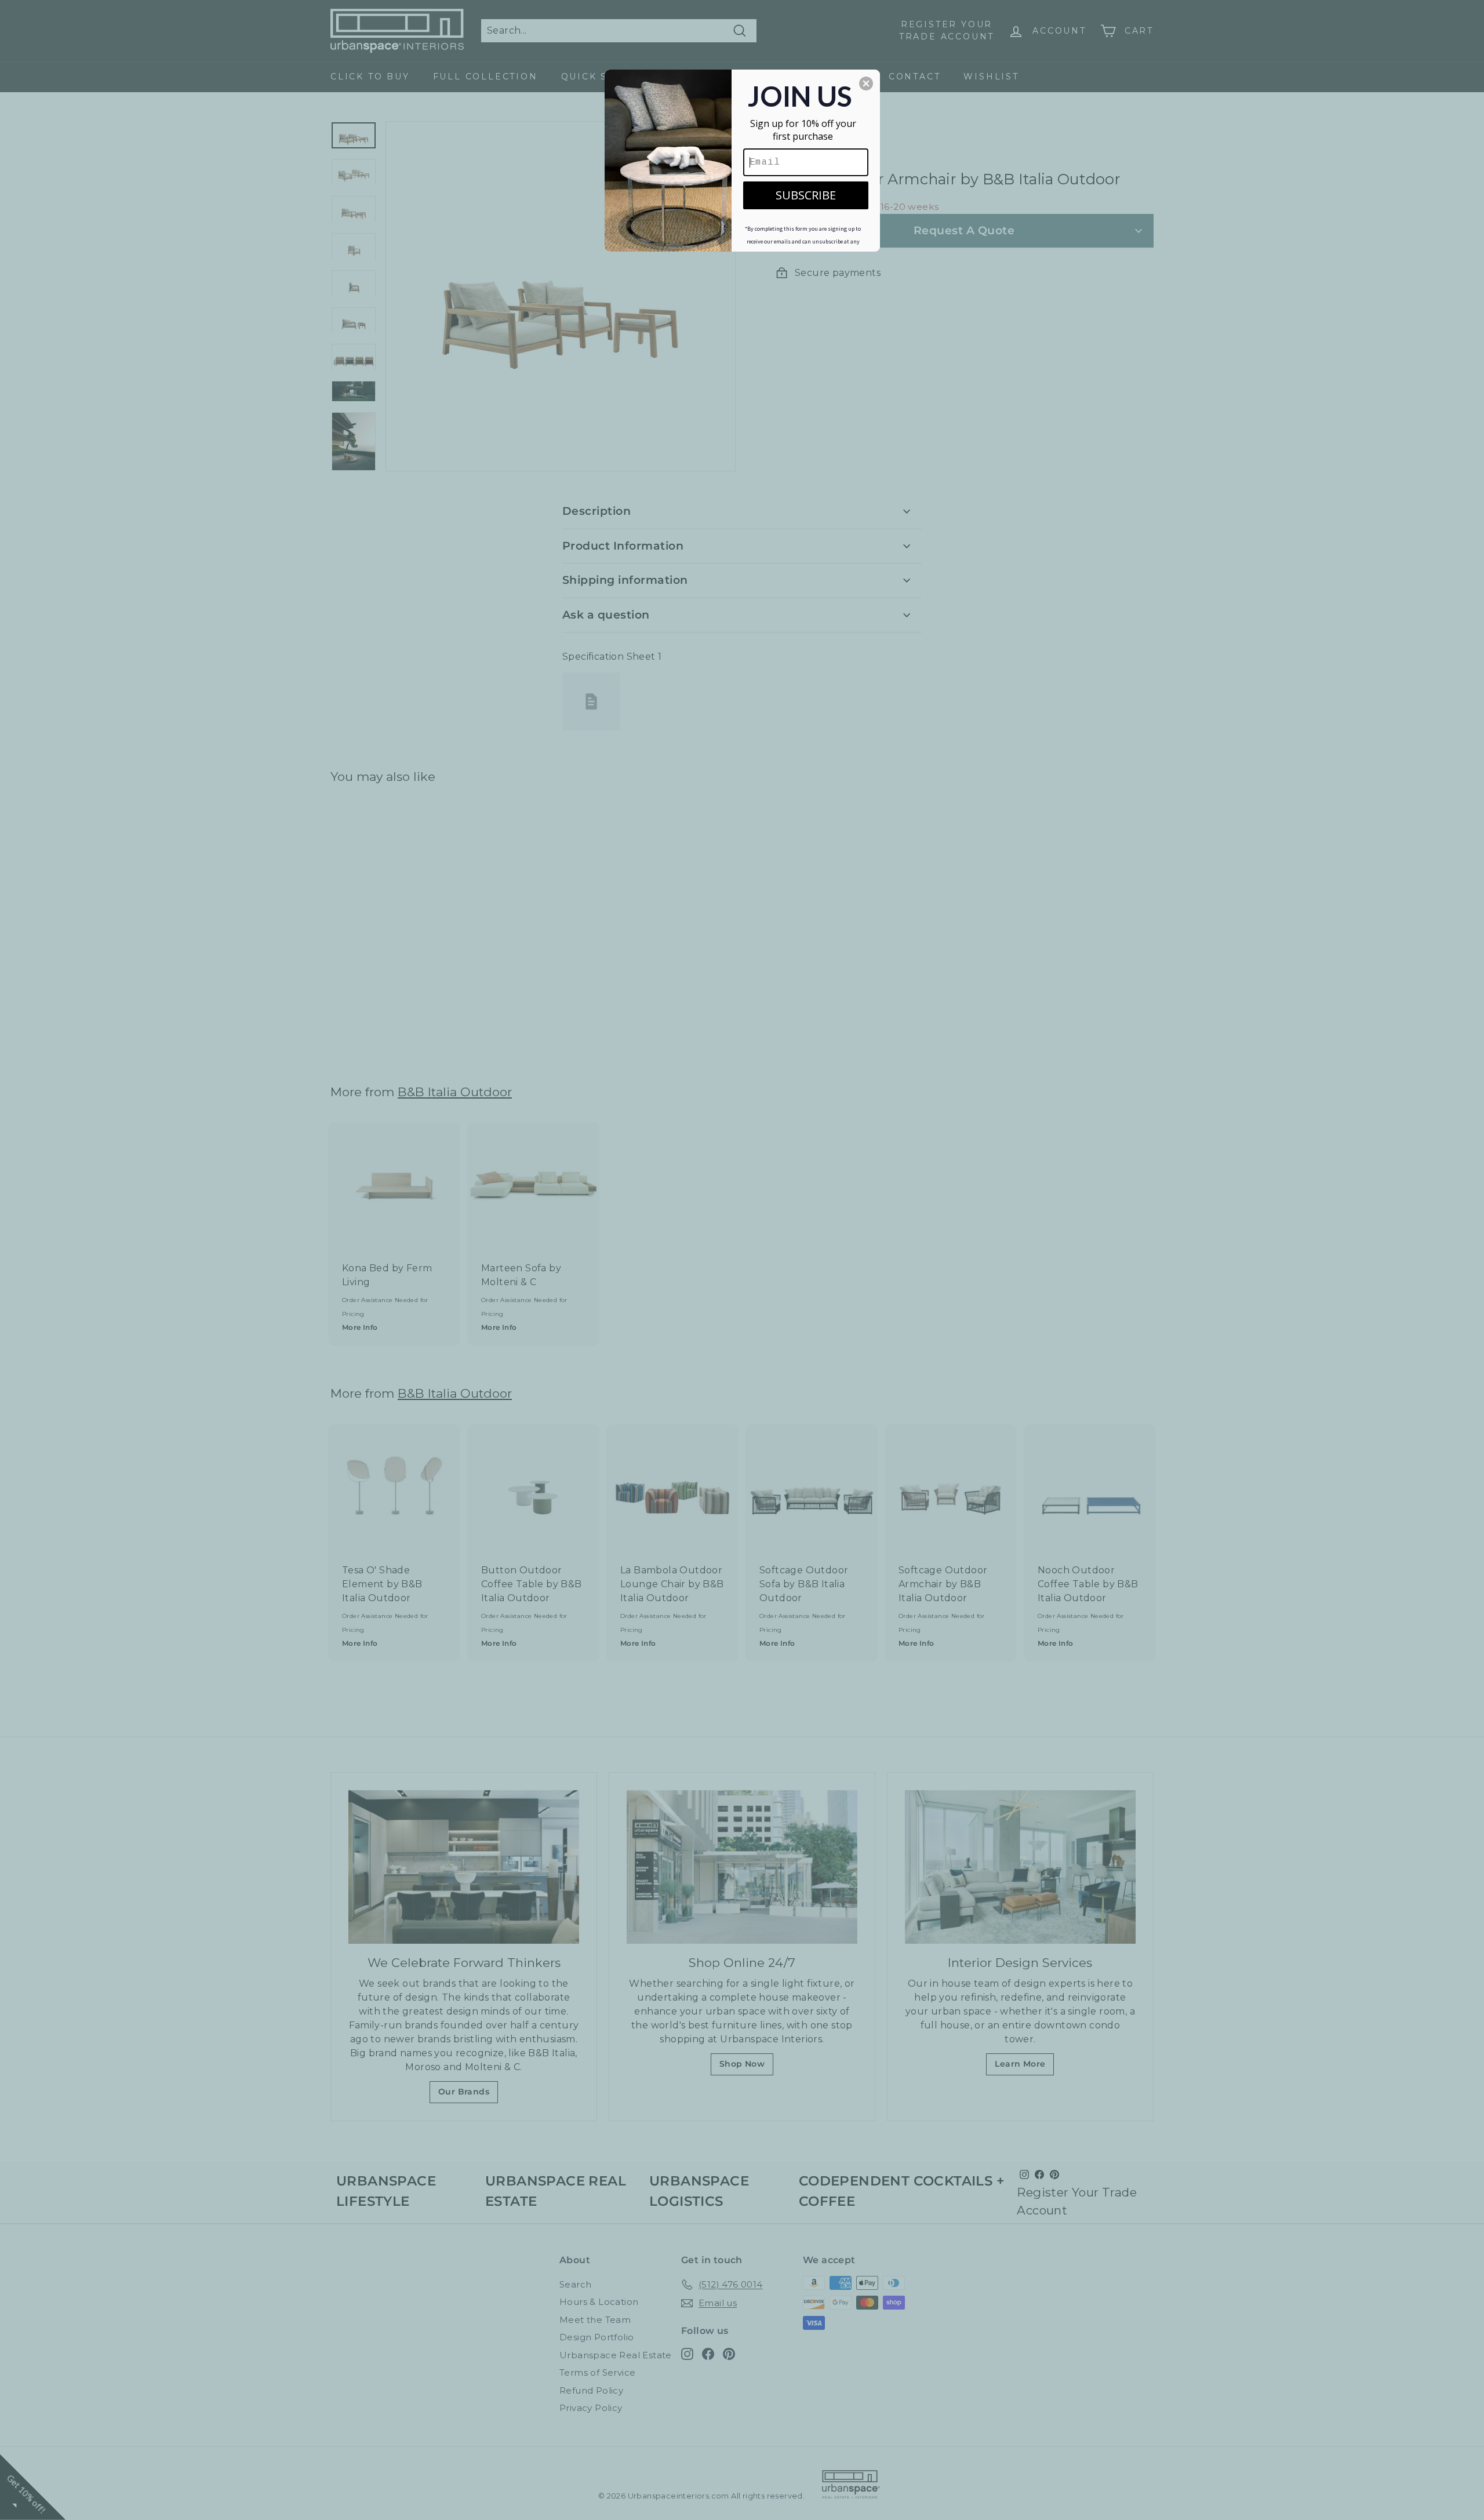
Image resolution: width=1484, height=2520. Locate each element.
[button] (866, 83)
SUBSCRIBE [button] (806, 195)
